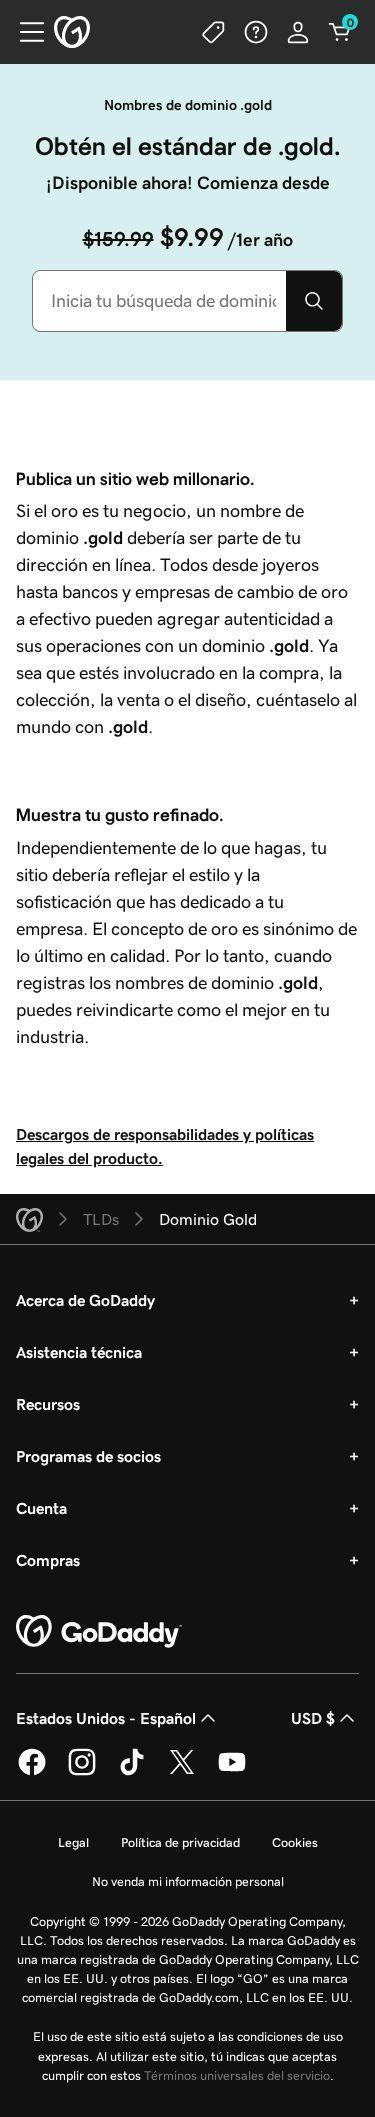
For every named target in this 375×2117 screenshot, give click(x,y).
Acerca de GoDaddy (85, 1300)
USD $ (313, 1718)
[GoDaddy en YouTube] (232, 1772)
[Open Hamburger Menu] (24, 32)
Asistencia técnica (79, 1352)
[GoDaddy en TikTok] (132, 1772)
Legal (73, 1842)
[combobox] (159, 301)
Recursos (48, 1404)
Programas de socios (88, 1456)
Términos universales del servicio (237, 2075)
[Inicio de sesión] (298, 32)
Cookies (295, 1842)
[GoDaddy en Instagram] (82, 1772)
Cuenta (41, 1508)
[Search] (314, 301)
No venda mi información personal (188, 1881)
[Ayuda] (256, 32)
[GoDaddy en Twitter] (182, 1772)
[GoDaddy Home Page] (99, 1632)
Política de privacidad (180, 1842)
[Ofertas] (214, 32)
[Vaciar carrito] (340, 32)
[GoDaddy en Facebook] (32, 1772)
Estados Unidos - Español (106, 1718)
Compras (48, 1560)
